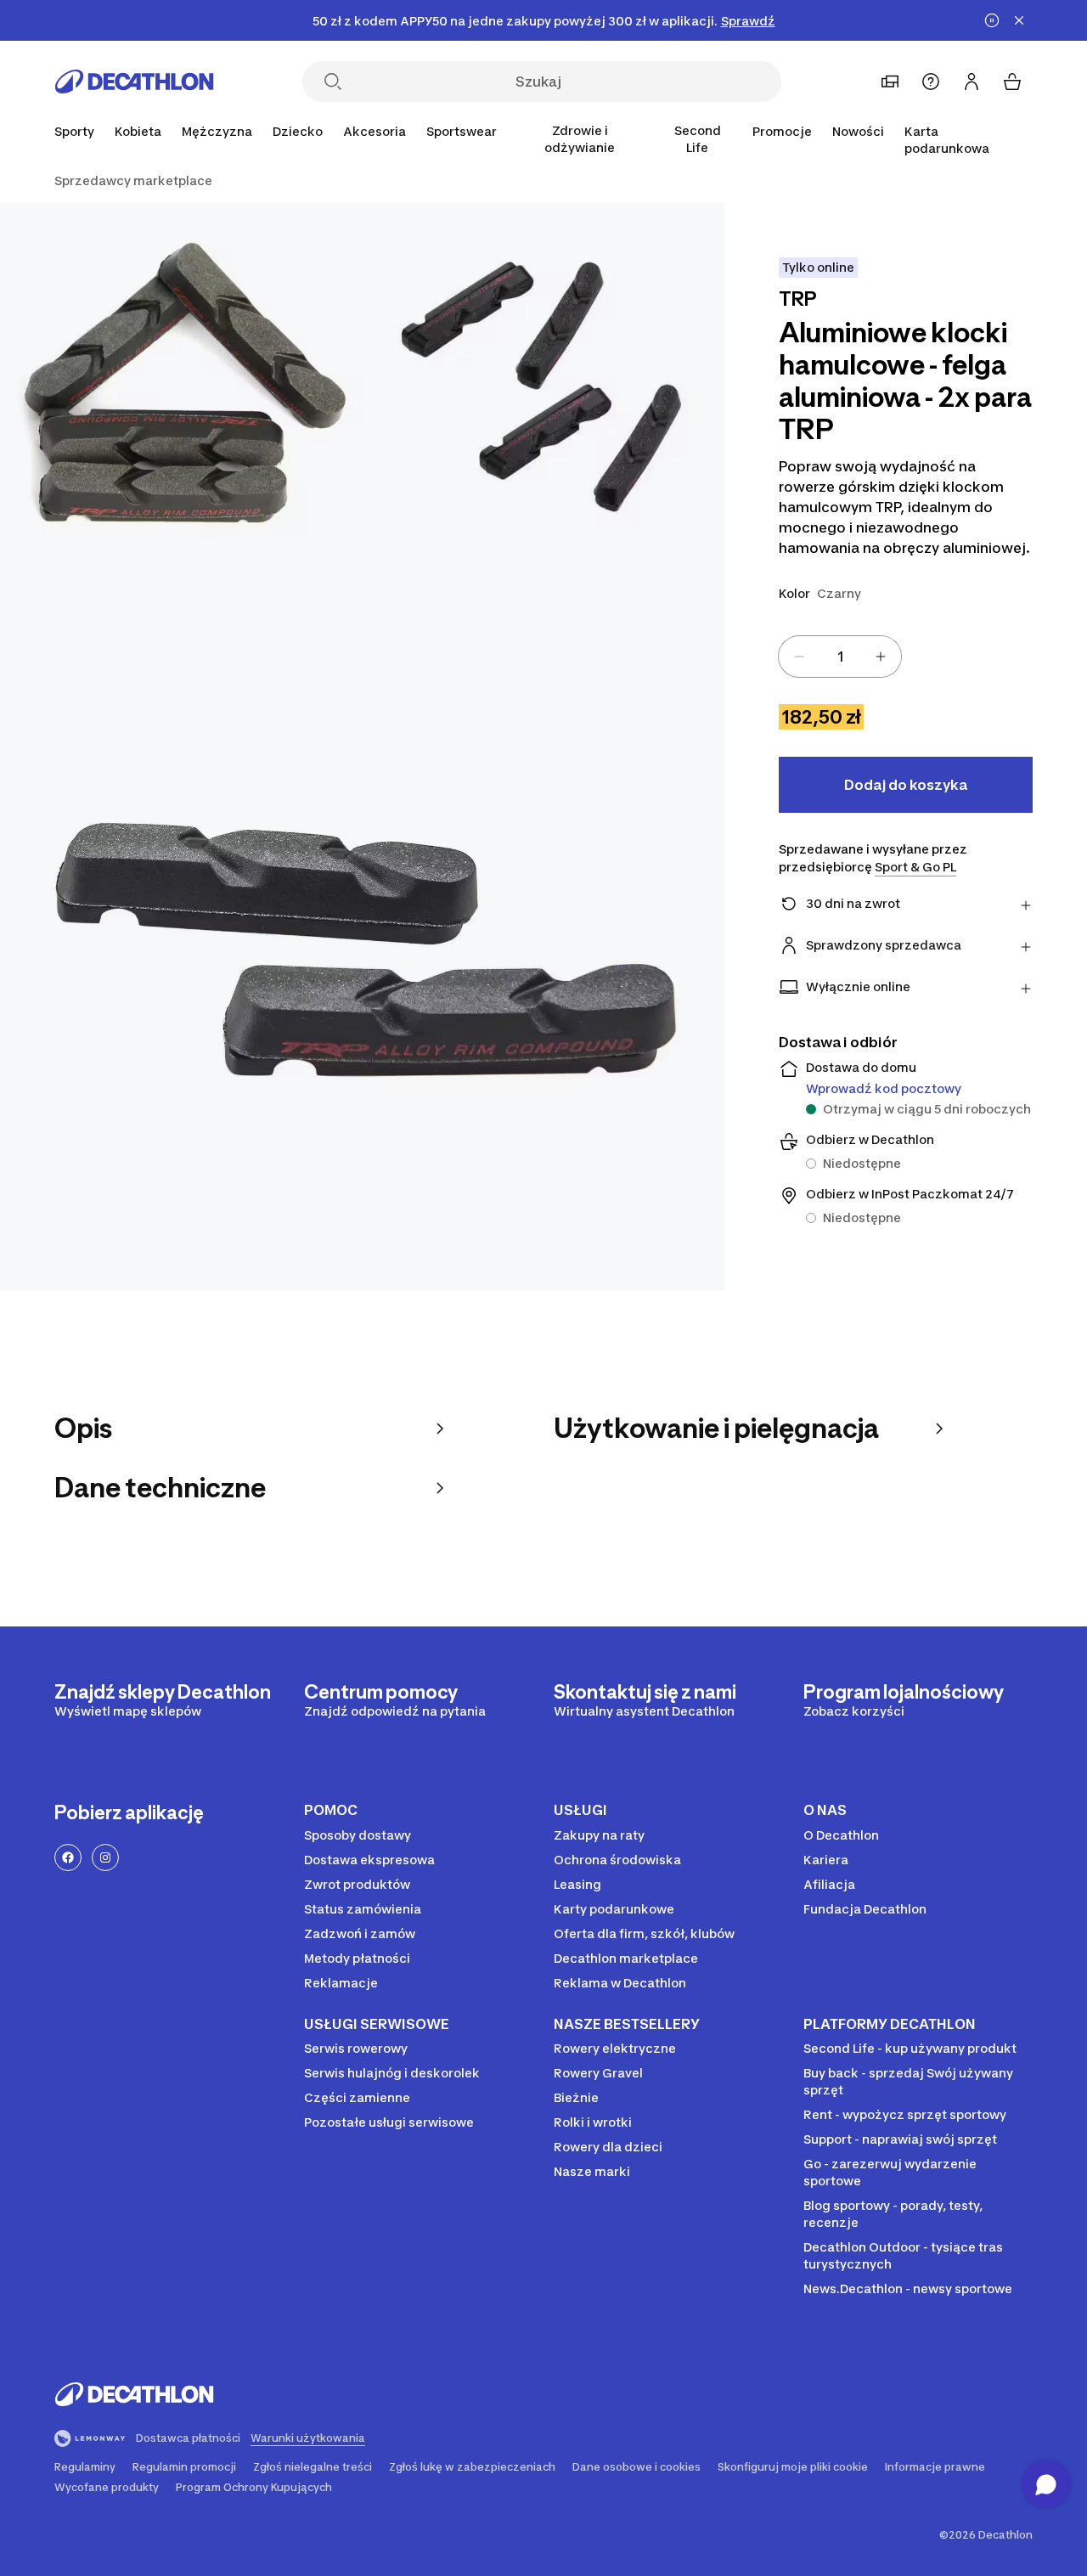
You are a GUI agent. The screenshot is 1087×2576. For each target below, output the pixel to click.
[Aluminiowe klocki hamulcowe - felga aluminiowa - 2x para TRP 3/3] (362, 928)
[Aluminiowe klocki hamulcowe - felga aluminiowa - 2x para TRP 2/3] (181, 384)
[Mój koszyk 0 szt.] (1012, 82)
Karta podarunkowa (947, 140)
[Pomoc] (931, 82)
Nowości (858, 131)
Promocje (782, 131)
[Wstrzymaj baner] (992, 20)
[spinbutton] (840, 657)
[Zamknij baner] (1019, 20)
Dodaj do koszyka (906, 785)
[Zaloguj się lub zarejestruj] (972, 82)
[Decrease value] (799, 657)
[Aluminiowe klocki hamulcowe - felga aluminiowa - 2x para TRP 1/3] (544, 384)
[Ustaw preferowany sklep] (890, 82)
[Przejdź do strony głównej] (134, 82)
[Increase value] (881, 657)
